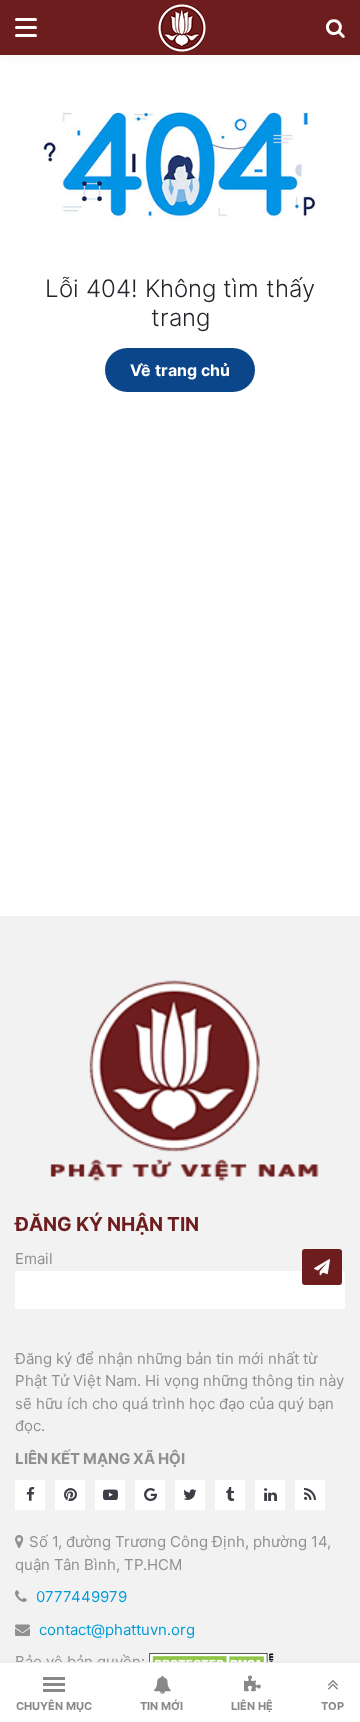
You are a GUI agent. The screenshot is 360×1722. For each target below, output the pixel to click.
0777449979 (81, 1596)
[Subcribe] (322, 1267)
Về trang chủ (180, 370)
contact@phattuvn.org (117, 1629)
